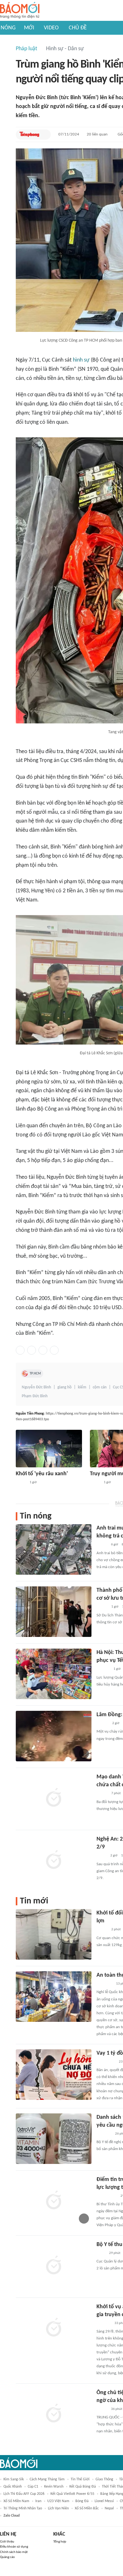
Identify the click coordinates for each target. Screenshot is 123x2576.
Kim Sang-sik (14, 2479)
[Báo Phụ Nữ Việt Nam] (106, 2062)
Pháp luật (26, 49)
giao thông (104, 2479)
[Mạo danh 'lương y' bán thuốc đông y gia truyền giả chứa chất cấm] (54, 1798)
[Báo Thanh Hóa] (104, 2323)
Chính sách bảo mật (14, 2552)
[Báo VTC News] (104, 2134)
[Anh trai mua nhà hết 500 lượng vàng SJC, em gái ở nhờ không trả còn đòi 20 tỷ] (54, 1549)
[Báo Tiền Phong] (29, 135)
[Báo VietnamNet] (102, 1545)
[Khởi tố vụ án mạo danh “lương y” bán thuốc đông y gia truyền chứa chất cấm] (54, 2328)
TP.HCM (35, 1374)
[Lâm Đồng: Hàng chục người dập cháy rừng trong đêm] (54, 1736)
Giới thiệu (7, 2542)
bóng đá (82, 2501)
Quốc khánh (13, 2487)
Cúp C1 (33, 2487)
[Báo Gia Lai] (107, 2196)
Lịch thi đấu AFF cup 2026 (24, 2494)
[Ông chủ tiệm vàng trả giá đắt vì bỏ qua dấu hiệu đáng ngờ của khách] (54, 2414)
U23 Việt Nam (58, 2501)
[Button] (44, 135)
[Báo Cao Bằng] (104, 1984)
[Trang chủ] (20, 11)
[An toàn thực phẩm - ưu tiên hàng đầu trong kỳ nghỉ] (54, 1997)
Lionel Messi (104, 2501)
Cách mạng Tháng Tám (47, 2479)
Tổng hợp (60, 2542)
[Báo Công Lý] (102, 1856)
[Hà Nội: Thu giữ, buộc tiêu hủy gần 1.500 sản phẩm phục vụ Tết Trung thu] (54, 1674)
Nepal (109, 2508)
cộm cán (100, 1387)
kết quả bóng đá (83, 2487)
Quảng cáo (7, 2557)
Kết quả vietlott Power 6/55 (72, 2494)
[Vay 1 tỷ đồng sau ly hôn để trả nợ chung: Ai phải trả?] (54, 2075)
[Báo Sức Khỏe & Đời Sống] (102, 1794)
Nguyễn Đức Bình (36, 1387)
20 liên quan (97, 134)
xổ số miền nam (16, 2501)
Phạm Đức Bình (35, 1396)
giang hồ (64, 1387)
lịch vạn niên (58, 2508)
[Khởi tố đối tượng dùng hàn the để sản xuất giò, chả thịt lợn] (54, 1934)
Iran (38, 2501)
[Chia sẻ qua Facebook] (20, 1350)
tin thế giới (80, 2479)
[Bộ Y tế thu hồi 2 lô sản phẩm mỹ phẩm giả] (54, 2266)
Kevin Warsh (54, 2487)
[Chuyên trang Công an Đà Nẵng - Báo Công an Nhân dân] (21, 1483)
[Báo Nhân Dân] (102, 1607)
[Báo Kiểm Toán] (103, 1669)
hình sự (81, 360)
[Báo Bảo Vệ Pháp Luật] (101, 2253)
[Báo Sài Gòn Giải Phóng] (102, 1723)
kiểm (82, 1387)
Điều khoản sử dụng (14, 2547)
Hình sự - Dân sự (65, 49)
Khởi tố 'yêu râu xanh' (42, 1474)
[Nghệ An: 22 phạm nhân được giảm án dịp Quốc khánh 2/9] (54, 1860)
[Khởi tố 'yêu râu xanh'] (49, 1449)
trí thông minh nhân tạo (23, 2508)
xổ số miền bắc (87, 2508)
